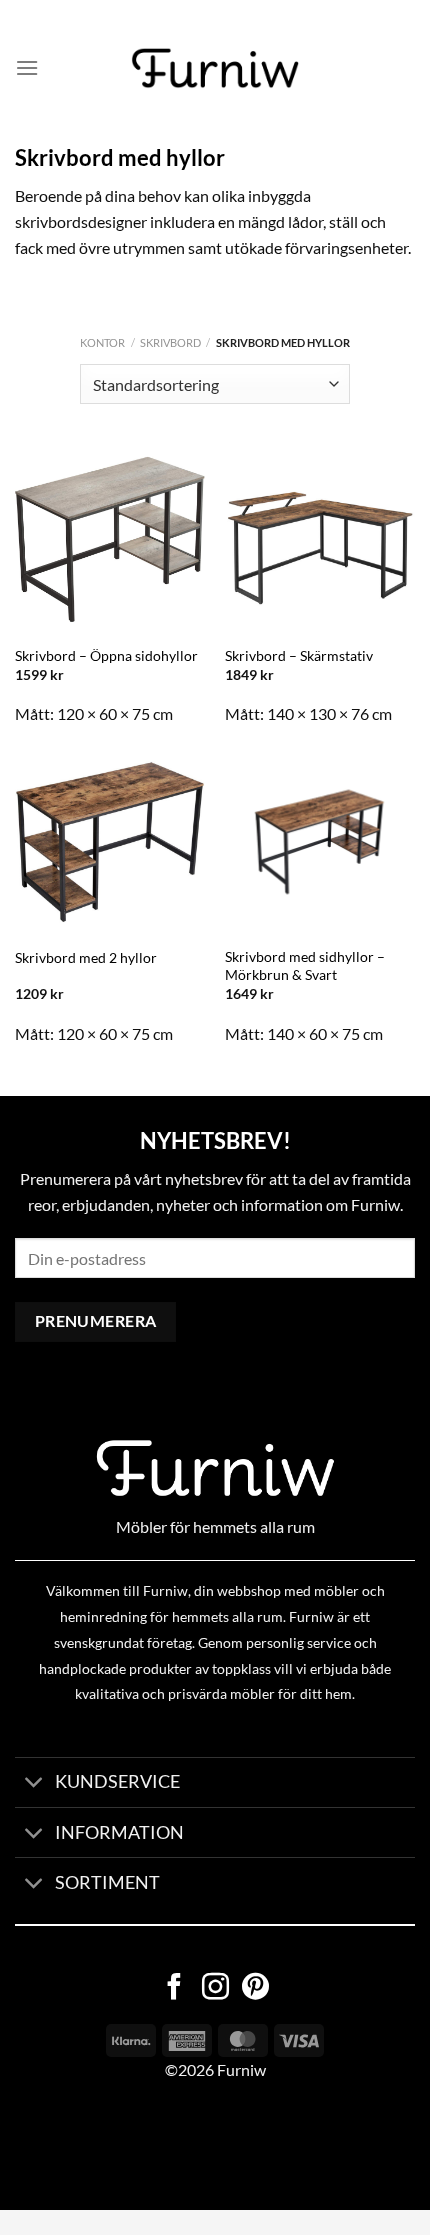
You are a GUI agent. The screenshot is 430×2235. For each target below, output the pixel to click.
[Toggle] (34, 1784)
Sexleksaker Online (202, 2146)
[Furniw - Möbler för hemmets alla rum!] (215, 68)
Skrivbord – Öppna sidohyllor (106, 656)
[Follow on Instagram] (215, 1989)
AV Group (99, 2146)
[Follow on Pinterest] (255, 1989)
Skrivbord (170, 342)
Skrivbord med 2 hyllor (86, 958)
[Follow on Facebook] (174, 1989)
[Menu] (27, 67)
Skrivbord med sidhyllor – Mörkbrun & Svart (305, 966)
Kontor (102, 342)
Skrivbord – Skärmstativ (299, 656)
